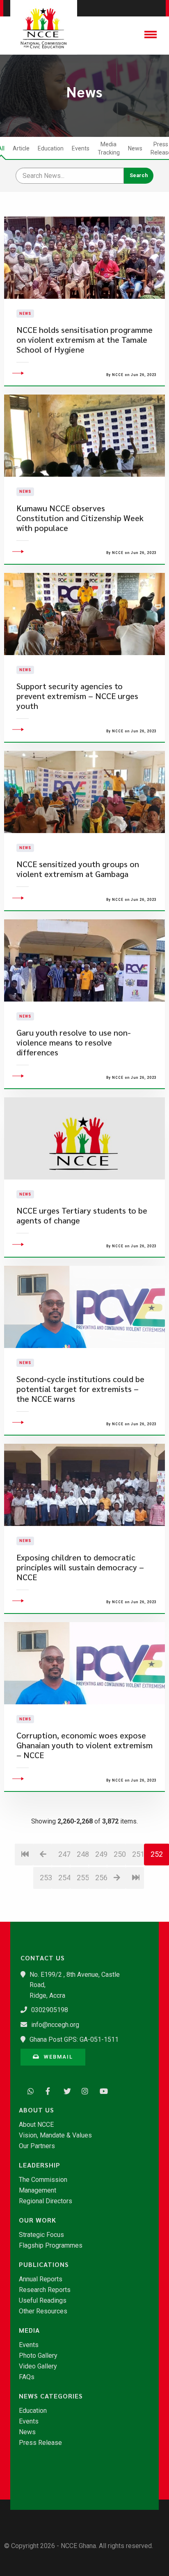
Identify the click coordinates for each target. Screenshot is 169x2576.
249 (101, 1854)
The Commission (43, 2180)
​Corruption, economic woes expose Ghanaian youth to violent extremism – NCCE (84, 1745)
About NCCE (36, 2125)
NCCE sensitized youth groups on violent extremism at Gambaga (78, 869)
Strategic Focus (41, 2235)
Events (81, 148)
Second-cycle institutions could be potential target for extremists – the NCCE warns (80, 1389)
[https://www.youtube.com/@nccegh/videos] (101, 2090)
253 (46, 1878)
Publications (44, 2264)
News (135, 148)
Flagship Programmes (51, 2246)
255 (83, 1878)
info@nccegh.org (55, 2025)
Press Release (40, 2443)
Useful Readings (43, 2301)
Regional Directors (46, 2201)
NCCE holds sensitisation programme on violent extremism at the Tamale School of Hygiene (84, 340)
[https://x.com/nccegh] (65, 2090)
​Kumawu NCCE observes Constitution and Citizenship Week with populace (80, 518)
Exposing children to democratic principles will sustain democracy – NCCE (80, 1567)
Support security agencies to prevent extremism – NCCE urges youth (77, 696)
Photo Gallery (38, 2356)
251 (138, 1854)
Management (38, 2191)
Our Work (38, 2220)
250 (120, 1854)
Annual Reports (41, 2279)
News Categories (51, 2396)
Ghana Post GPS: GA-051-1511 (74, 2039)
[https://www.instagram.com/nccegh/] (83, 2090)
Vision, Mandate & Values (55, 2135)
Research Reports (45, 2290)
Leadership (40, 2165)
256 (101, 1878)
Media (29, 2330)
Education (51, 148)
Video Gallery (38, 2366)
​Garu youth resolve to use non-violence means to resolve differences (74, 1042)
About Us (37, 2110)
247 (64, 1854)
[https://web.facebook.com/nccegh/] (47, 2090)
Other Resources (43, 2311)
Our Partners (37, 2146)
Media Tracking (109, 148)
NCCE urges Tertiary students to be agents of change (82, 1215)
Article (21, 148)
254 (64, 1878)
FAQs (27, 2377)
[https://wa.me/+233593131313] (29, 2090)
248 (83, 1854)
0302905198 (50, 2010)
